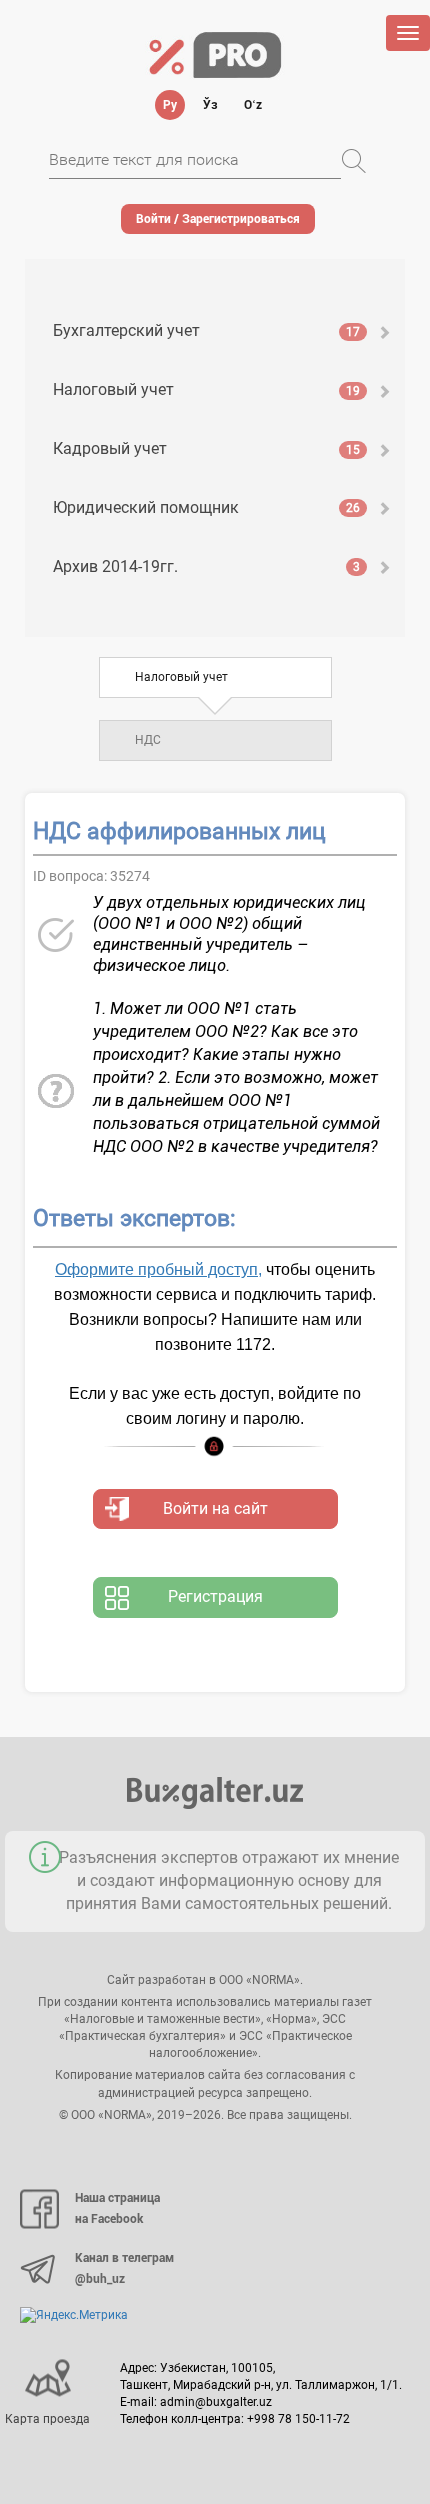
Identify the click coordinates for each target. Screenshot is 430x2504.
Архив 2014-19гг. (206, 566)
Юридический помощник (206, 507)
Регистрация (215, 1596)
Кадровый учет (206, 448)
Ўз (210, 105)
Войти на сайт (215, 1508)
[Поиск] (354, 161)
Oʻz (253, 105)
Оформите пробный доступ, (158, 1269)
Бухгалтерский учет (206, 330)
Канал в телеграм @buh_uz (124, 2269)
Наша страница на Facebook (117, 2209)
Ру (170, 105)
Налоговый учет (206, 389)
